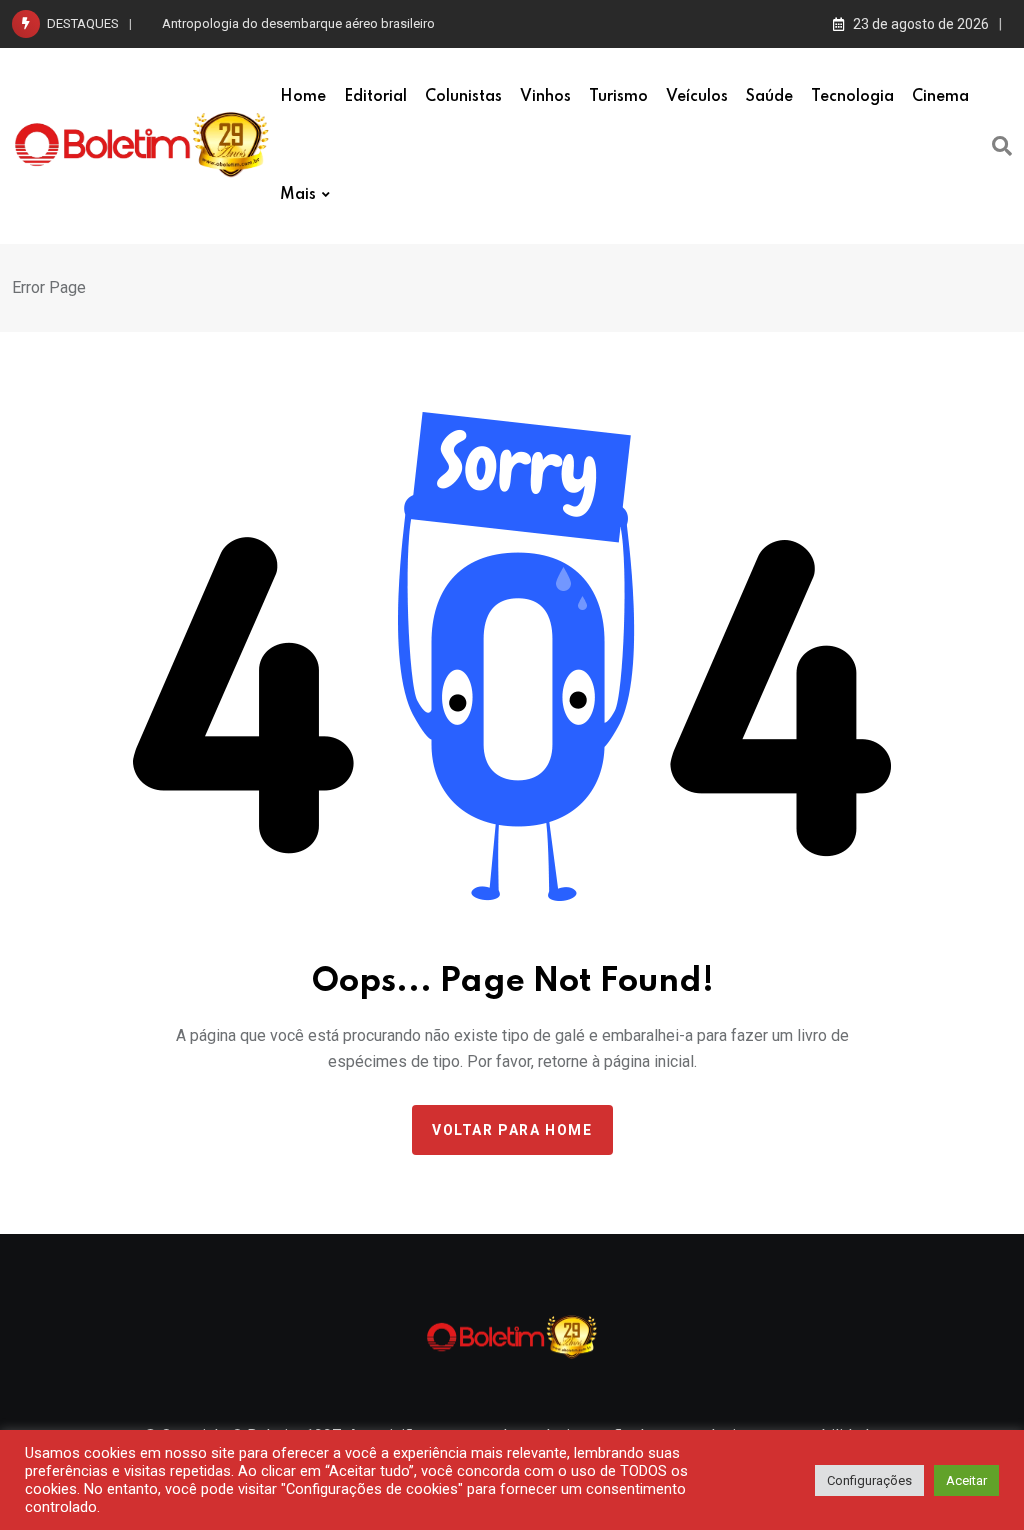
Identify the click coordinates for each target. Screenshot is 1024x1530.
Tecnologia (852, 97)
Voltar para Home (512, 1130)
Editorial (375, 97)
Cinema (940, 97)
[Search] (1002, 146)
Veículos (697, 97)
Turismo (618, 97)
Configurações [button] (869, 1480)
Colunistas (463, 97)
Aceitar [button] (966, 1480)
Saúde (769, 97)
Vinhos (545, 97)
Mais (298, 195)
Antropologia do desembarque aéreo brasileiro (298, 23)
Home (303, 97)
